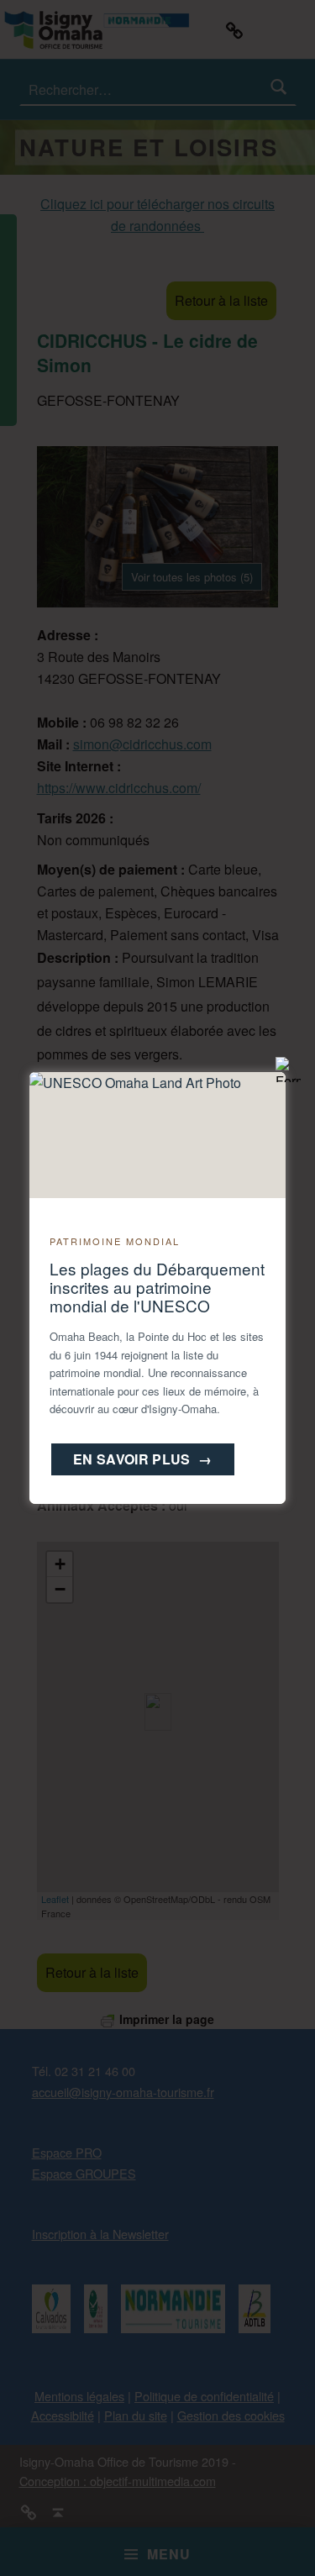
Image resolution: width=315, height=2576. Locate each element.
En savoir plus (143, 1459)
